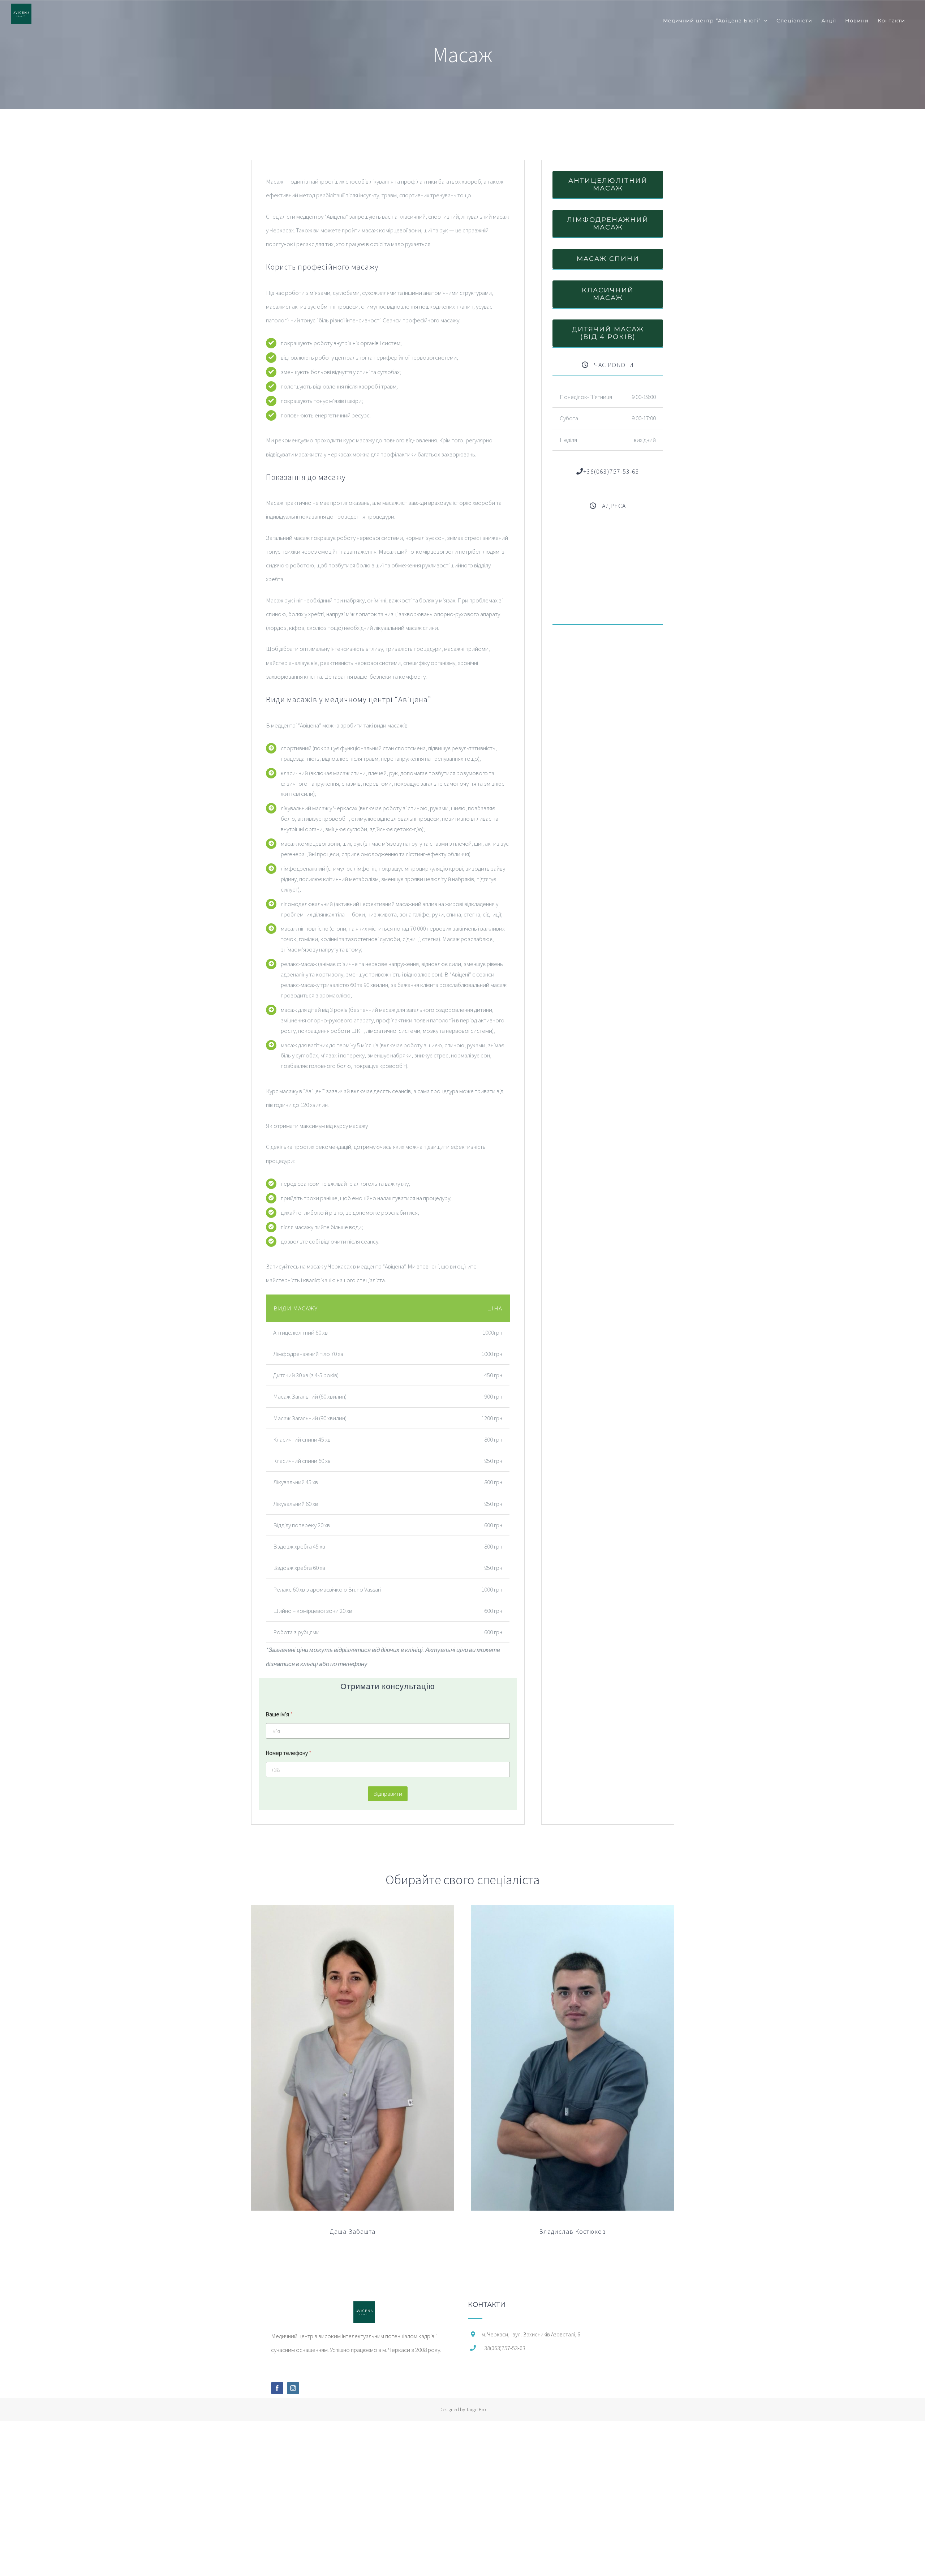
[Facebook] (277, 2388)
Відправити (388, 1794)
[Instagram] (293, 2388)
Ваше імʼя (279, 1714)
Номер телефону (289, 1753)
